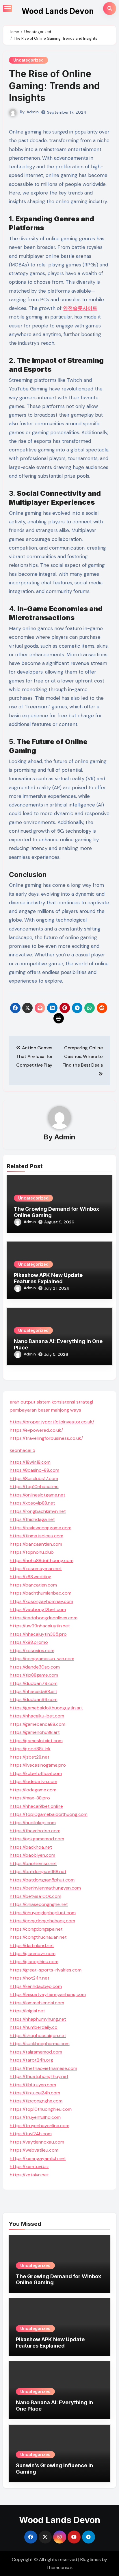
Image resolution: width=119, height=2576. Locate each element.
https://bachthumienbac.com (41, 1593)
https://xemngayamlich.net (38, 2158)
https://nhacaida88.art (34, 1691)
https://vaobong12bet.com (38, 1609)
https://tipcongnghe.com (36, 2101)
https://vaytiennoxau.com (37, 2142)
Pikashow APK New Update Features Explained (48, 1278)
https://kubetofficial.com (36, 1773)
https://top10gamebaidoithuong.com (49, 1814)
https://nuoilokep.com (33, 1823)
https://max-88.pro (30, 1798)
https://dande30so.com (35, 1667)
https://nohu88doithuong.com (42, 1560)
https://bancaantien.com (36, 1544)
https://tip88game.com (34, 1675)
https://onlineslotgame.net (38, 1495)
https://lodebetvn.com (34, 1781)
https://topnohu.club (32, 1552)
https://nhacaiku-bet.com (37, 1716)
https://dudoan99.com (34, 1699)
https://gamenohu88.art (35, 1732)
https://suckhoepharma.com (40, 2044)
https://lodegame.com (33, 1790)
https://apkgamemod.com (37, 1839)
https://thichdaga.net (32, 1519)
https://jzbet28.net (30, 1757)
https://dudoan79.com (34, 1683)
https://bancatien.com (33, 1585)
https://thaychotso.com (35, 1831)
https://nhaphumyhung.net (38, 2019)
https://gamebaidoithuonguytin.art (46, 1708)
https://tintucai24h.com (35, 2093)
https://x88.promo (29, 1642)
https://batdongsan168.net (38, 1872)
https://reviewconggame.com (41, 1528)
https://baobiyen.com (32, 1855)
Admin (33, 112)
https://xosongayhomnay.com (41, 1601)
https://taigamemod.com (36, 2052)
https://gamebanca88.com (38, 1724)
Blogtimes (91, 2559)
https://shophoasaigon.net (38, 2036)
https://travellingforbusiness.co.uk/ (46, 1438)
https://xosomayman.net (36, 1569)
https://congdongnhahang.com (42, 1921)
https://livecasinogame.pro (38, 1765)
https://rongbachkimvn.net (38, 1511)
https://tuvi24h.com (31, 2134)
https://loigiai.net (27, 2011)
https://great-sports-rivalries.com (46, 1970)
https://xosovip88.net (32, 1503)
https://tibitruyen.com (33, 2085)
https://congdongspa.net (36, 1929)
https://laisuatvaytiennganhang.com (48, 1994)
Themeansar (59, 2568)
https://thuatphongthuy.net (39, 2076)
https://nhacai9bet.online (36, 1806)
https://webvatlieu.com (34, 2150)
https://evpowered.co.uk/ (36, 1430)
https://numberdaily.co (34, 2027)
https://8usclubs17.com (34, 1478)
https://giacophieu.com (34, 1962)
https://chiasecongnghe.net (39, 1904)
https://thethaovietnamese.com (43, 2068)
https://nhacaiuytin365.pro (38, 1634)
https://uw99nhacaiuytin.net (40, 1626)
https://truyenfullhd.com (35, 2117)
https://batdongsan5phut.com (42, 1880)
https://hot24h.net (30, 1978)
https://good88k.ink (30, 1749)
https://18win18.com (30, 1462)
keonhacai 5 (23, 1450)
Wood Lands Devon (58, 11)
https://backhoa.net (31, 1847)
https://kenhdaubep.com (36, 1986)
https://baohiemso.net (33, 1863)
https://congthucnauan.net (38, 1937)
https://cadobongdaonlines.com (44, 1618)
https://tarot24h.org (31, 2060)
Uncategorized (28, 60)
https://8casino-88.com (35, 1470)
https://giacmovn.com (33, 1954)
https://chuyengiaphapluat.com (43, 1913)
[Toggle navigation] (8, 8)
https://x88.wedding (31, 1577)
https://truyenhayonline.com (40, 2126)
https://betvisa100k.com (36, 1896)
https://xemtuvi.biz (29, 2166)
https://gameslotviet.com (36, 1741)
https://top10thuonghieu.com (41, 2109)
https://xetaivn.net (29, 2175)
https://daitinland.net (32, 1945)
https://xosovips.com (32, 1651)
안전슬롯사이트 (80, 308)
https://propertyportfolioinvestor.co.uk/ (52, 1422)
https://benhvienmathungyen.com (45, 1888)
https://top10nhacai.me (34, 1487)
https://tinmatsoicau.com (37, 1536)
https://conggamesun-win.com (42, 1659)
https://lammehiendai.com (37, 2003)
